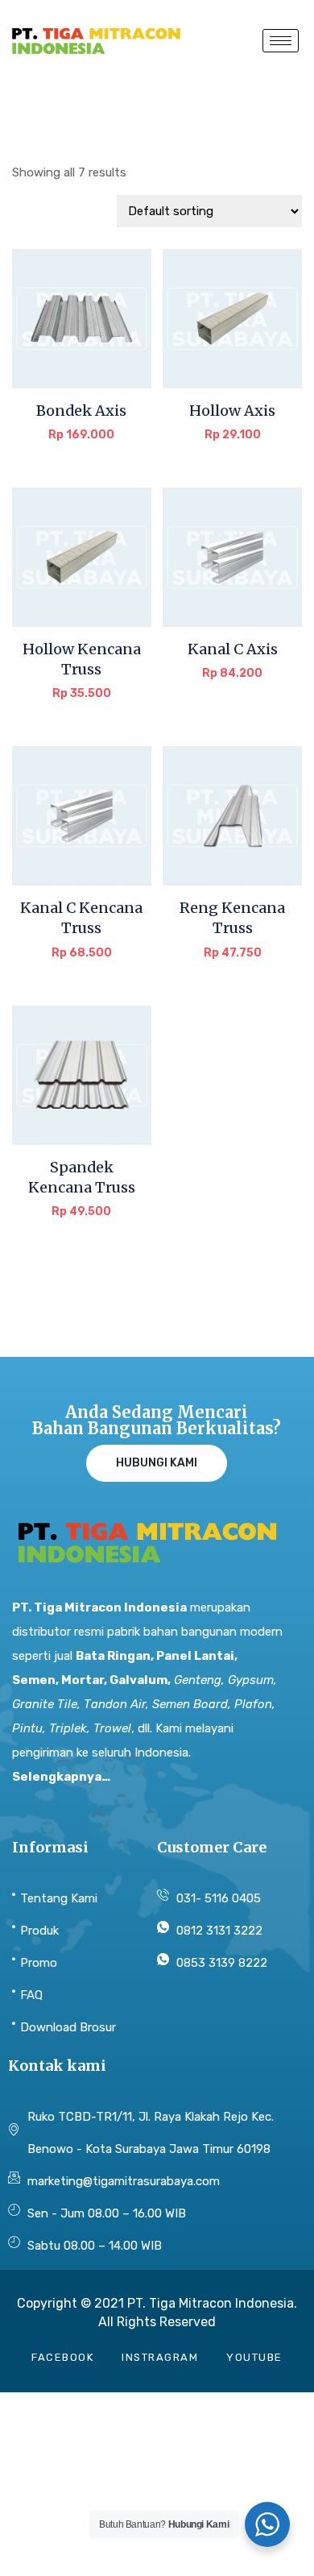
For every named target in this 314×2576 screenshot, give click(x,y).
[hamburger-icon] (281, 41)
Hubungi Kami (157, 1463)
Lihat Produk (81, 446)
